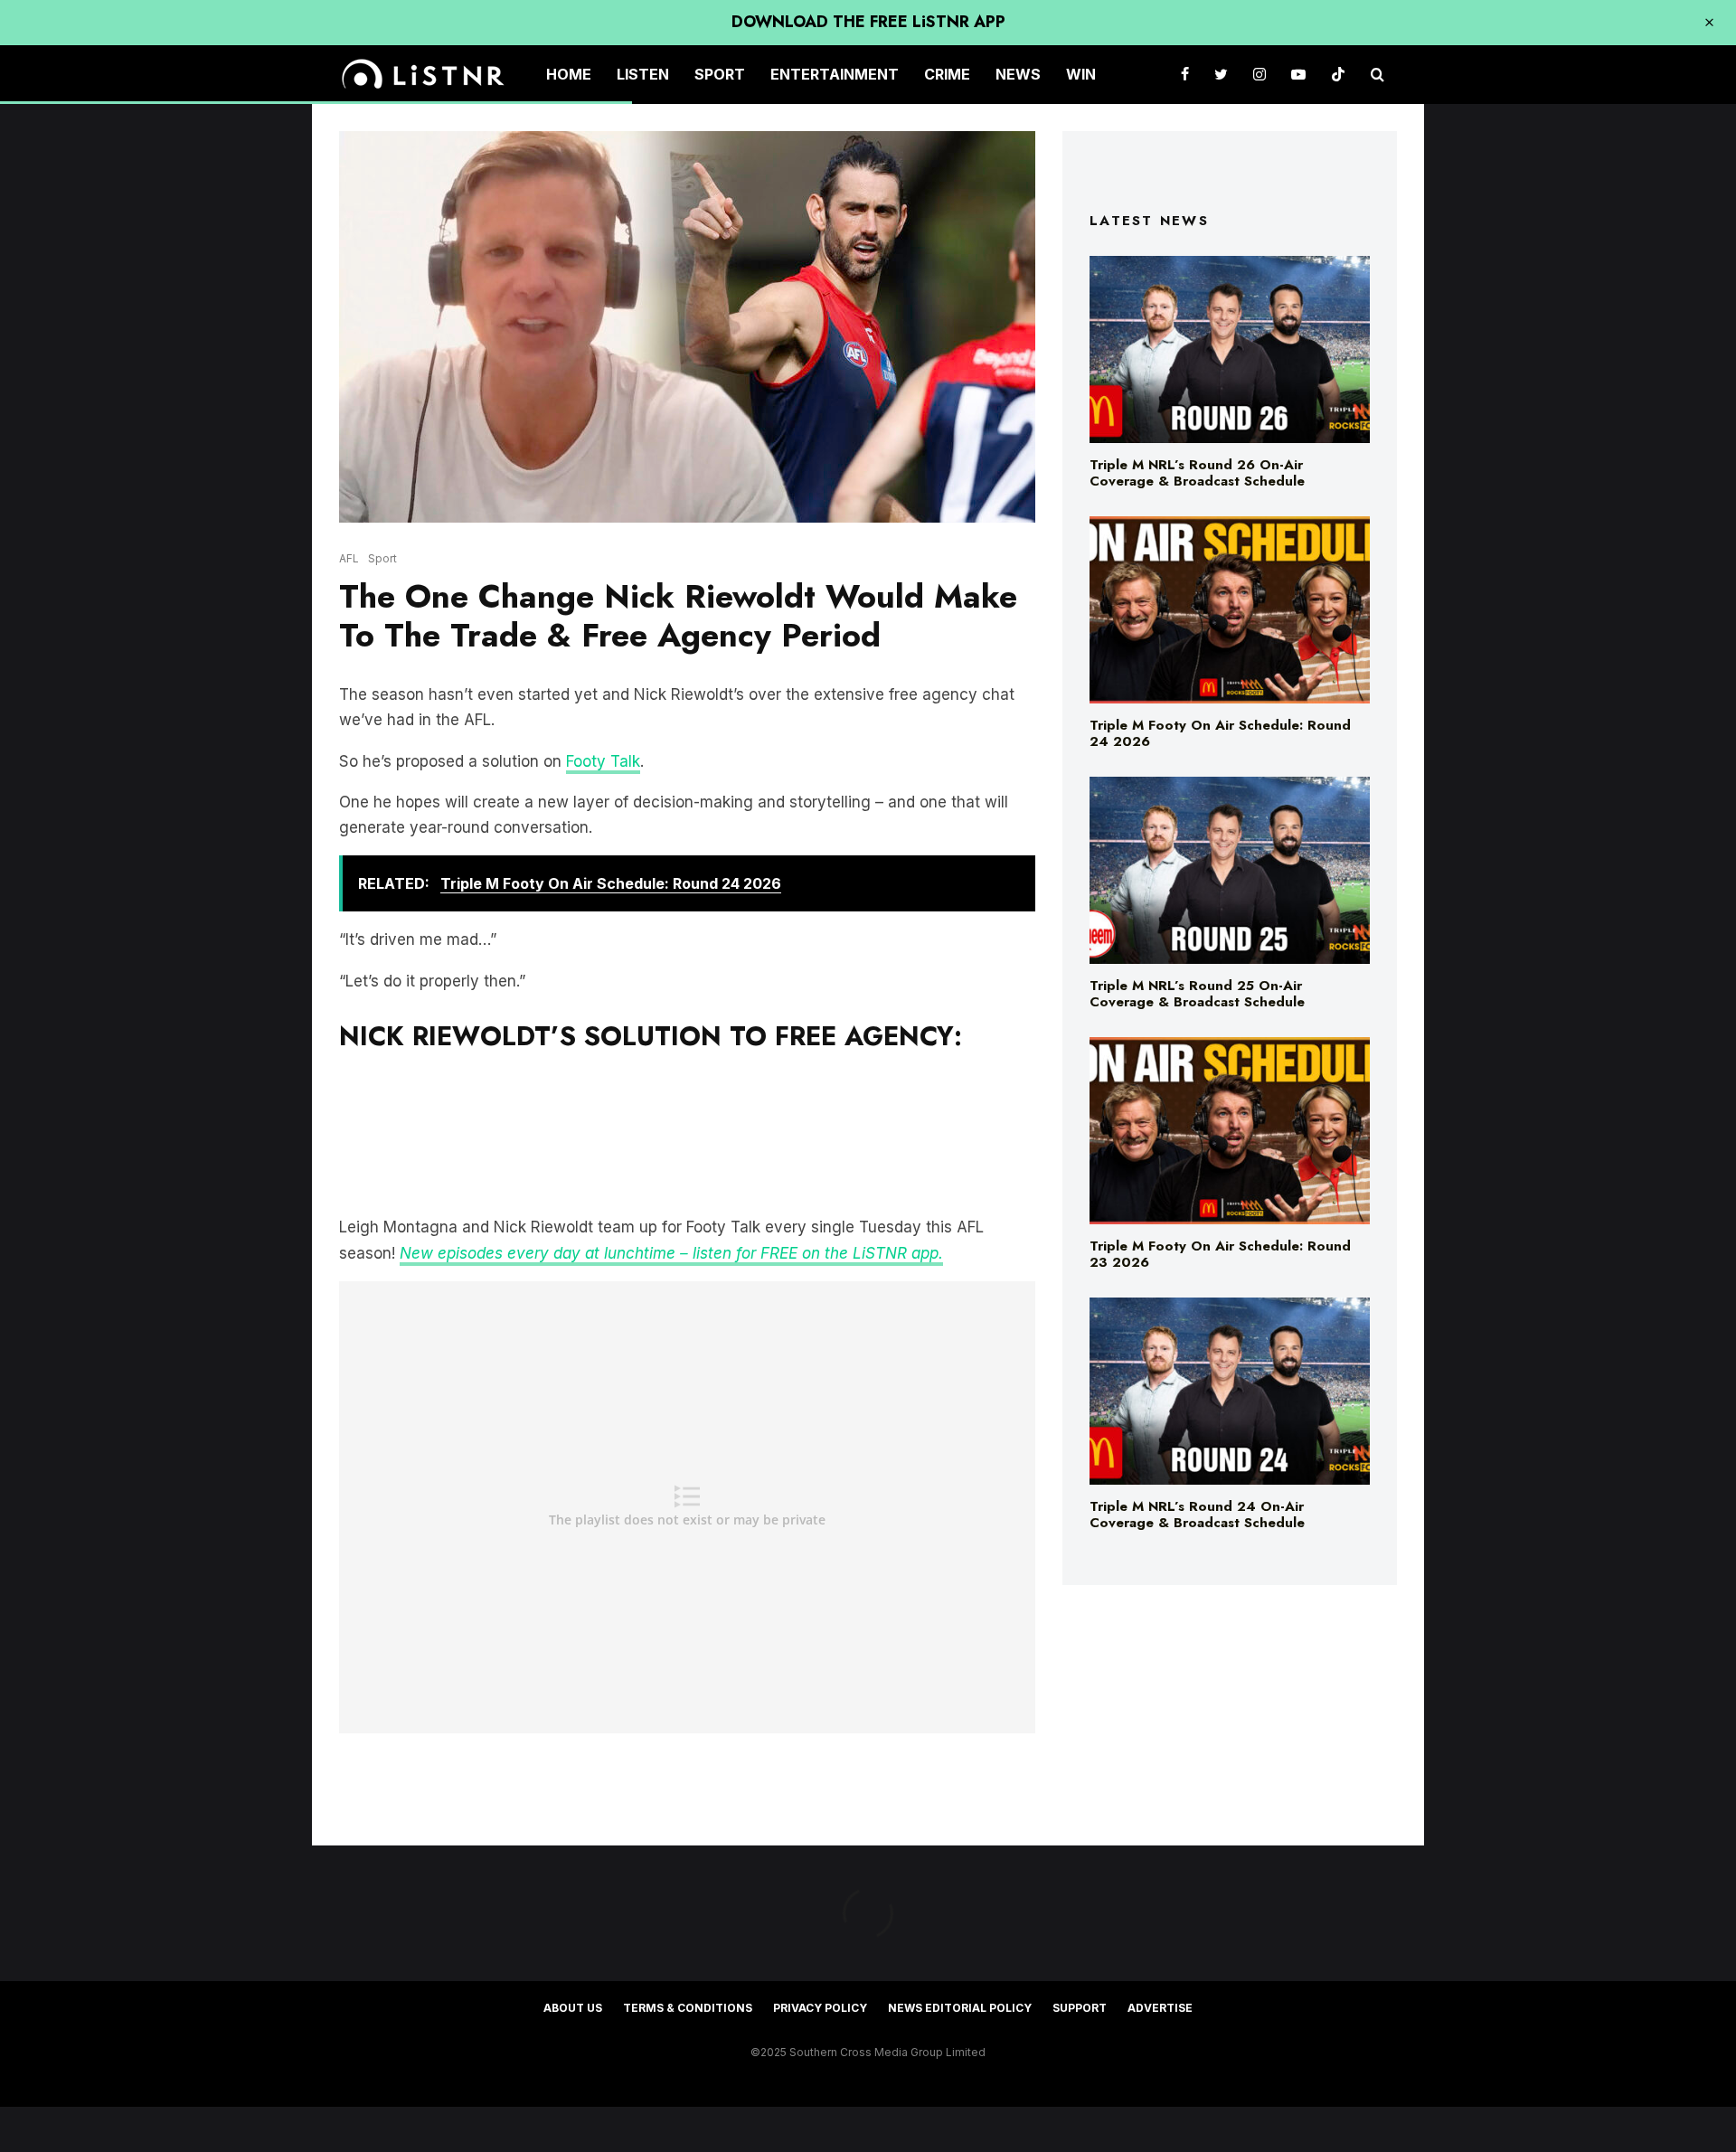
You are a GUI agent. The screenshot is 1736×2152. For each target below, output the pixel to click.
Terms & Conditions (688, 2008)
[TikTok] (1338, 75)
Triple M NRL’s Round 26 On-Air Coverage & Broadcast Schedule (1197, 473)
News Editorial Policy (960, 2008)
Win (1081, 74)
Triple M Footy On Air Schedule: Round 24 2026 (1220, 733)
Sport (720, 74)
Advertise (1160, 2008)
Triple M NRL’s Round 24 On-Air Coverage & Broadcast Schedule (1197, 1515)
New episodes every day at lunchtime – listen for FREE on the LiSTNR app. (671, 1253)
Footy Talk (603, 761)
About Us (573, 2008)
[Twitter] (1221, 75)
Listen (643, 74)
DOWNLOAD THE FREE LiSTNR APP (868, 22)
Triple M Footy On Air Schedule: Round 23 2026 (1220, 1254)
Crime (947, 74)
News (1018, 74)
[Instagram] (1260, 75)
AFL (349, 558)
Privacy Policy (820, 2008)
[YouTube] (1298, 75)
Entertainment (835, 74)
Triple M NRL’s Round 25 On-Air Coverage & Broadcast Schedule (1197, 994)
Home (569, 74)
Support (1080, 2008)
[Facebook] (1185, 75)
